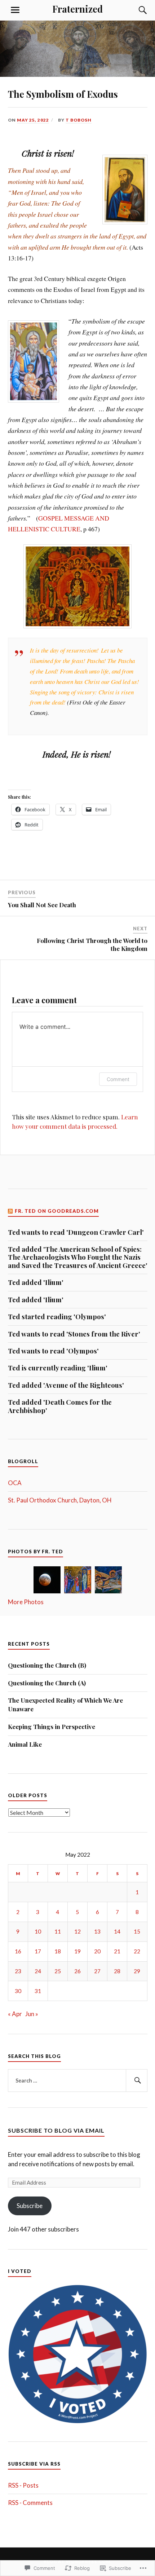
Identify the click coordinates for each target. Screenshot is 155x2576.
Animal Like (26, 1744)
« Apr (15, 2014)
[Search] (136, 10)
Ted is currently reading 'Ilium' (58, 1368)
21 (117, 1951)
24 (38, 1971)
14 (117, 1931)
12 (77, 1931)
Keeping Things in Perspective (52, 1726)
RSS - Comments (30, 2503)
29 (137, 1971)
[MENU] (15, 10)
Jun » (32, 2014)
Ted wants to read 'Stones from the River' (74, 1334)
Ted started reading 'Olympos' (57, 1317)
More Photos (26, 1602)
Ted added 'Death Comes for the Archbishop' (60, 1406)
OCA (15, 1483)
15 (137, 1931)
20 (97, 1951)
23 (18, 1971)
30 (18, 1991)
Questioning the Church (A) (48, 1683)
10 (38, 1931)
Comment (118, 1079)
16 (18, 1951)
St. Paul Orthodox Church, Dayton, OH (60, 1500)
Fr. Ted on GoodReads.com (57, 1211)
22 (137, 1951)
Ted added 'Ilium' (36, 1282)
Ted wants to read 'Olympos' (53, 1351)
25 (58, 1971)
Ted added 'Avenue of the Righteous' (66, 1385)
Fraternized (77, 9)
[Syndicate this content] (11, 1211)
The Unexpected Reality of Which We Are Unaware (65, 1704)
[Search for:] (78, 2081)
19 (77, 1951)
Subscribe (30, 2206)
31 (38, 1991)
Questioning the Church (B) (48, 1665)
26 (77, 1971)
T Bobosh (79, 120)
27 (97, 1971)
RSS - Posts (23, 2485)
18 (58, 1951)
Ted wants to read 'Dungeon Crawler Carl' (76, 1232)
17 (38, 1951)
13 (97, 1931)
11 (58, 1931)
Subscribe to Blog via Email (56, 2130)
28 (117, 1971)
